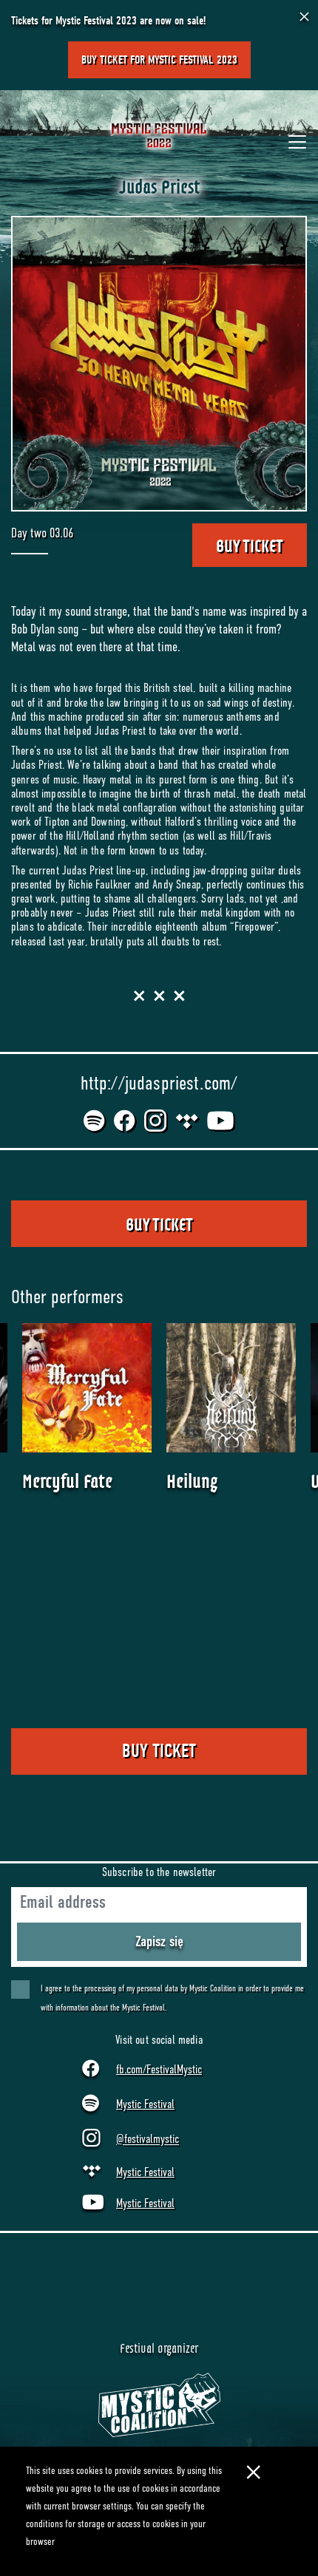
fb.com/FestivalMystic (159, 2070)
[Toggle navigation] (297, 142)
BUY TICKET (250, 545)
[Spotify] (95, 1121)
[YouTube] (221, 1121)
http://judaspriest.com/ (159, 1083)
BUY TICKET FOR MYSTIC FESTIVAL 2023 (159, 60)
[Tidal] (187, 1121)
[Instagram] (156, 1121)
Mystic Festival (145, 2104)
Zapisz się (159, 1941)
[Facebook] (125, 1121)
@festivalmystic (148, 2140)
